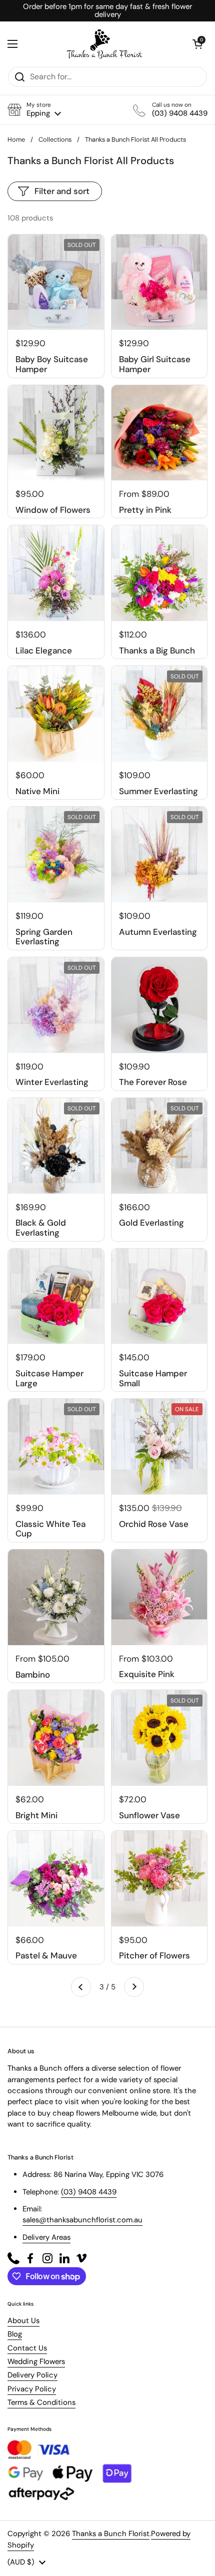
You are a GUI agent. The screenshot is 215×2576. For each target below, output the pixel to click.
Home (16, 139)
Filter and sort (62, 191)
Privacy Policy (32, 2389)
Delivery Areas (46, 2237)
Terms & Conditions (41, 2402)
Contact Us (27, 2348)
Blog (15, 2334)
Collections (55, 139)
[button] (34, 109)
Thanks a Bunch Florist (111, 2534)
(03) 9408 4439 (89, 2192)
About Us (23, 2321)
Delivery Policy (32, 2375)
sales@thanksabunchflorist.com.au (82, 2220)
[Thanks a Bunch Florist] (105, 44)
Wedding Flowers (36, 2361)
